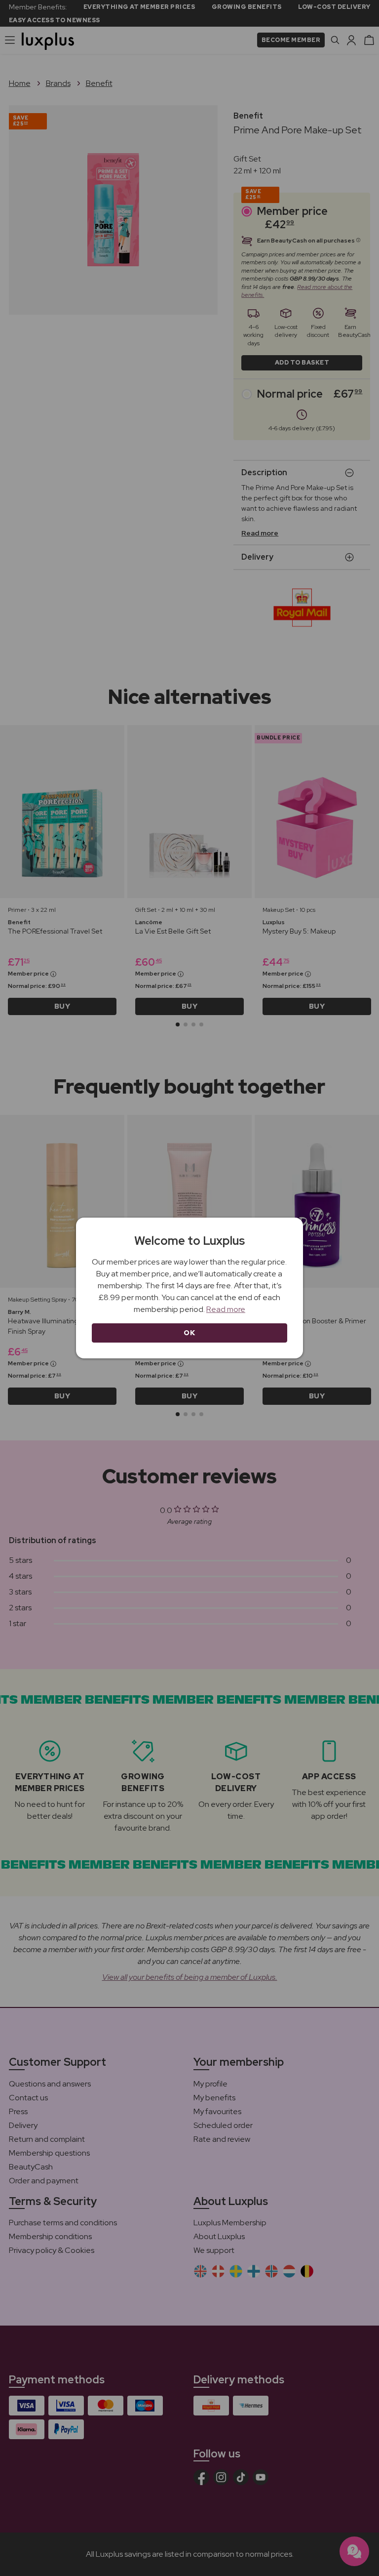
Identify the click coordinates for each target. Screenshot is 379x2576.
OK (189, 1333)
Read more (226, 1309)
